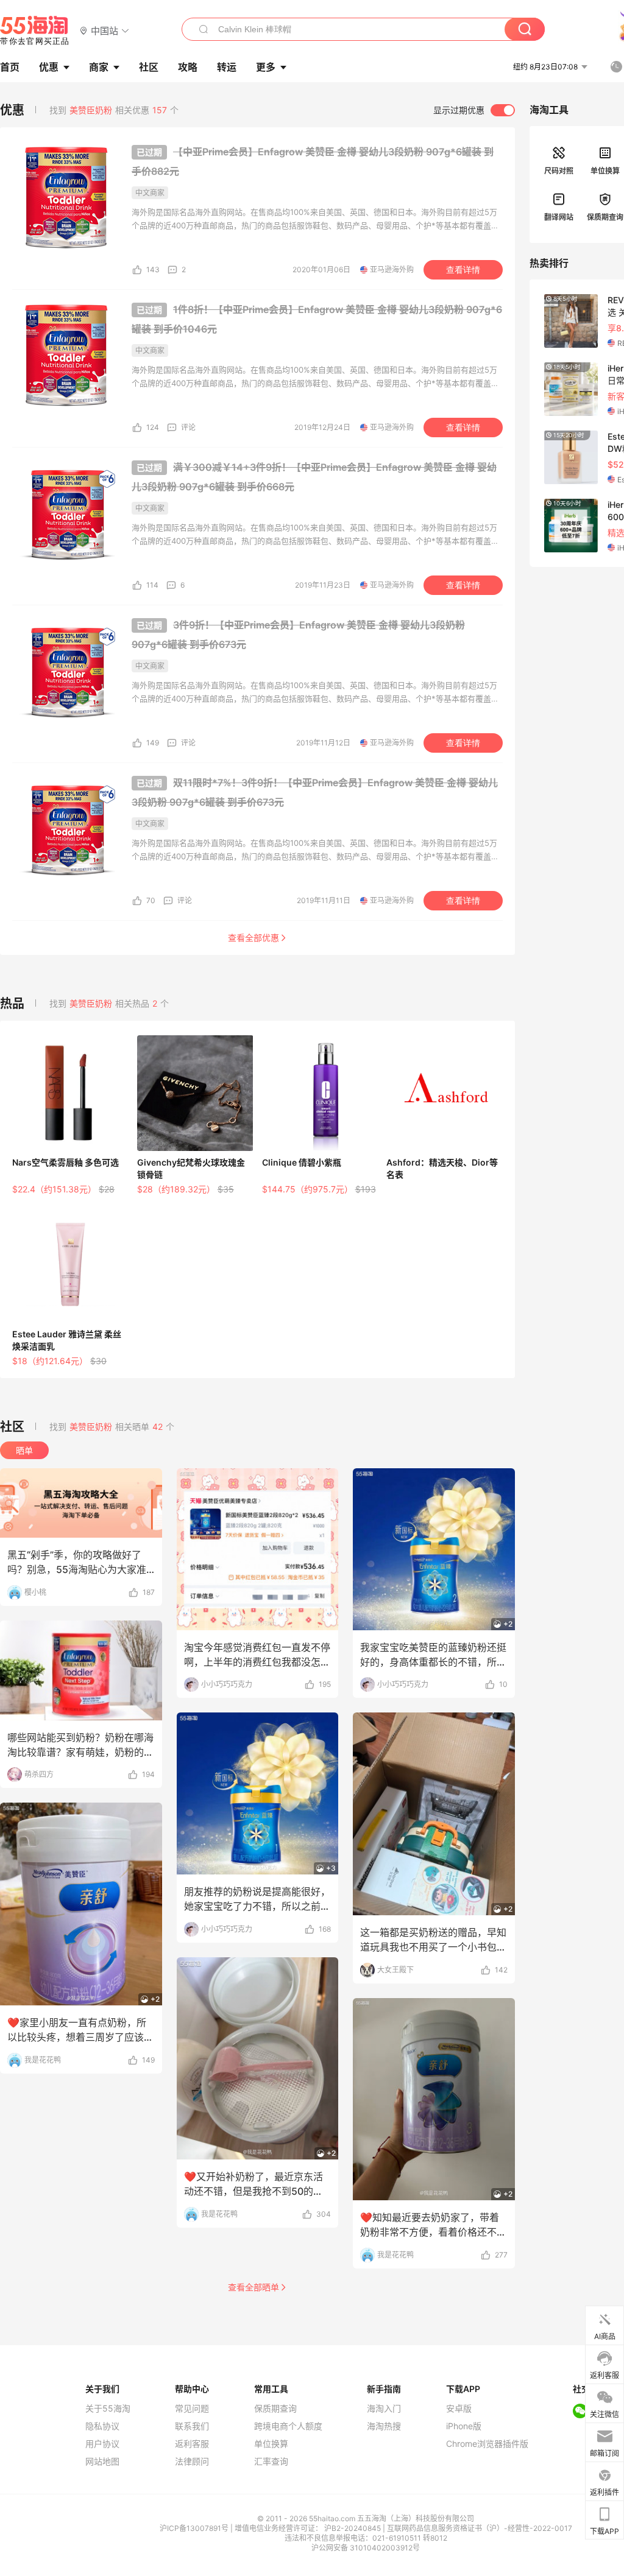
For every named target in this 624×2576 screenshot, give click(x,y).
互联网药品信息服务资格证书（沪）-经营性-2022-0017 (480, 2528)
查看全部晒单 (253, 2287)
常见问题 (192, 2409)
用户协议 (102, 2444)
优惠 (49, 67)
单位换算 (271, 2444)
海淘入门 (384, 2409)
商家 (99, 67)
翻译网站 (559, 217)
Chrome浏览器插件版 (487, 2444)
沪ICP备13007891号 (195, 2528)
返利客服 (192, 2444)
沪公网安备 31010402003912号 (366, 2548)
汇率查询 (271, 2462)
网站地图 (102, 2462)
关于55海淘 (108, 2409)
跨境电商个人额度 (288, 2426)
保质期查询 (275, 2409)
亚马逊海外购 (392, 269)
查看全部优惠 (253, 938)
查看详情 (463, 270)
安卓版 (459, 2409)
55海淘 (35, 30)
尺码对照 (559, 171)
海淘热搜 (384, 2426)
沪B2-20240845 (353, 2528)
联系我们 (192, 2426)
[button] (105, 30)
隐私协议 (102, 2426)
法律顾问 (192, 2462)
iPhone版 (464, 2426)
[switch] (474, 110)
